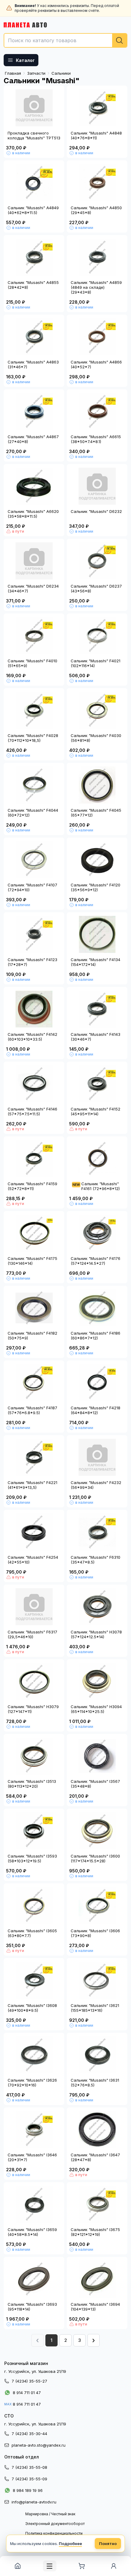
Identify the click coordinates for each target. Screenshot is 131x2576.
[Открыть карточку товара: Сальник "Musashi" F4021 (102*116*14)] (97, 636)
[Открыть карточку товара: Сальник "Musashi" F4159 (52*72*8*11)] (34, 1158)
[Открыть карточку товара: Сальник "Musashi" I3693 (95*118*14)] (34, 2279)
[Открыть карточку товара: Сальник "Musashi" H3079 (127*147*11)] (34, 1681)
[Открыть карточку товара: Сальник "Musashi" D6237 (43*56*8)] (97, 561)
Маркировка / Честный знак (50, 2514)
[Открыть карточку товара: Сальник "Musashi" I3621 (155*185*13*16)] (97, 1980)
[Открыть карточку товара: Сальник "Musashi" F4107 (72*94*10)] (34, 860)
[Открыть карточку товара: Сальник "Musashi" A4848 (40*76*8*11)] (97, 108)
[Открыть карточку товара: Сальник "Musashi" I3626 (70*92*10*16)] (34, 2055)
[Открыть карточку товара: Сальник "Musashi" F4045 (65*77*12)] (97, 785)
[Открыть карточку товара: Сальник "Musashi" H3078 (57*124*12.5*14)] (97, 1607)
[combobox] (65, 40)
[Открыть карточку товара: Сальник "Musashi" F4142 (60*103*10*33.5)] (34, 1009)
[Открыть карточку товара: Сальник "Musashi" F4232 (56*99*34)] (97, 1457)
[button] (94, 2340)
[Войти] (113, 2566)
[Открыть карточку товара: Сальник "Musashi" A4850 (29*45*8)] (97, 183)
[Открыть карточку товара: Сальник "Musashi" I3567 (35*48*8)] (97, 1756)
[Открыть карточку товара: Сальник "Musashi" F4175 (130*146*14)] (34, 1233)
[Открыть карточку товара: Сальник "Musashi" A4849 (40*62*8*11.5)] (34, 183)
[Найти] (119, 40)
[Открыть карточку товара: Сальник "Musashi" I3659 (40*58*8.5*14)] (34, 2204)
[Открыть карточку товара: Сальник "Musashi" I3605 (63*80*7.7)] (34, 1906)
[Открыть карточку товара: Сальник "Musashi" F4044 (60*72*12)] (34, 785)
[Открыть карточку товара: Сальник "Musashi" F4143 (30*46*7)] (97, 1009)
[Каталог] (50, 2566)
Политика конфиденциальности (54, 2533)
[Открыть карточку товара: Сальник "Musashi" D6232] (97, 486)
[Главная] (18, 2566)
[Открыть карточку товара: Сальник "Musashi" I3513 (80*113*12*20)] (34, 1756)
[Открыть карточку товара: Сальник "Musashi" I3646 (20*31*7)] (34, 2130)
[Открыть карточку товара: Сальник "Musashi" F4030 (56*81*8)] (97, 710)
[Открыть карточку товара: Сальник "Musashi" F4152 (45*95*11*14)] (97, 1084)
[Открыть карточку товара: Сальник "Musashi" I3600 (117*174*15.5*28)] (97, 1831)
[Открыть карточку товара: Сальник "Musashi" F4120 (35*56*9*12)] (97, 860)
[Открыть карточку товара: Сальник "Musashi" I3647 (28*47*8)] (97, 2130)
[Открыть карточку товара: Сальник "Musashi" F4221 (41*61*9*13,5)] (34, 1457)
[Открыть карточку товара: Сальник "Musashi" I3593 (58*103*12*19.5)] (34, 1831)
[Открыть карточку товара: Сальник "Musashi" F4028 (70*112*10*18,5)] (34, 710)
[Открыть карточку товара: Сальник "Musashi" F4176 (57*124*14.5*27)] (97, 1233)
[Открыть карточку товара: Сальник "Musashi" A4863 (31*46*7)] (34, 337)
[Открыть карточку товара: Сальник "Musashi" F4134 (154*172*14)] (97, 934)
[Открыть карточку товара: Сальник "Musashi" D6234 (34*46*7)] (34, 561)
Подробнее (70, 2544)
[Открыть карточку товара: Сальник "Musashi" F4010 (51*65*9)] (34, 636)
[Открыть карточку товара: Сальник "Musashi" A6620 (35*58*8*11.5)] (34, 486)
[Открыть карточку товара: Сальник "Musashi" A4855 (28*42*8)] (34, 257)
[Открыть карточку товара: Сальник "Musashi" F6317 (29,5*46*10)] (34, 1607)
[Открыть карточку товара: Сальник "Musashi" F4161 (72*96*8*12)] (97, 1158)
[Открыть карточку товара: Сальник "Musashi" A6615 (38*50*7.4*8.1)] (97, 411)
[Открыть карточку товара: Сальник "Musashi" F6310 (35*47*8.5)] (97, 1532)
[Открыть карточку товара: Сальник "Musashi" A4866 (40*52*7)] (97, 337)
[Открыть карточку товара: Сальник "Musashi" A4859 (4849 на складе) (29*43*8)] (97, 257)
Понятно (108, 2544)
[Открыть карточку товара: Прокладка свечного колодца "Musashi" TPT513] (34, 108)
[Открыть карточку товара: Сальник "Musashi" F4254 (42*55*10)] (34, 1532)
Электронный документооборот (55, 2524)
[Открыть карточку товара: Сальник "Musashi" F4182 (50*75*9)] (34, 1308)
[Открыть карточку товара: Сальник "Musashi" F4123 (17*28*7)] (34, 934)
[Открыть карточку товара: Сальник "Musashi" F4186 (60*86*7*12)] (97, 1308)
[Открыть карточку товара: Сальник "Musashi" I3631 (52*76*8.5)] (97, 2055)
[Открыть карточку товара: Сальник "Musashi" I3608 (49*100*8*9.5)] (34, 1980)
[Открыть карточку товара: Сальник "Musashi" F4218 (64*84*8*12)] (97, 1383)
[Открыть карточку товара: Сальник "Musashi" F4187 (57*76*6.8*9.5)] (34, 1383)
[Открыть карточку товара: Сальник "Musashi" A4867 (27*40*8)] (34, 411)
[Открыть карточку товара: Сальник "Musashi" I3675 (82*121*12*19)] (97, 2204)
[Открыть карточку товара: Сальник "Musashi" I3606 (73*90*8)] (97, 1906)
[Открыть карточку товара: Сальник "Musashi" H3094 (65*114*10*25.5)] (97, 1681)
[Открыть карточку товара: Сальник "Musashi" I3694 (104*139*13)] (97, 2279)
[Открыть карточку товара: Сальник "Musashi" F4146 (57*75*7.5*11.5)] (34, 1084)
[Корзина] (81, 2566)
